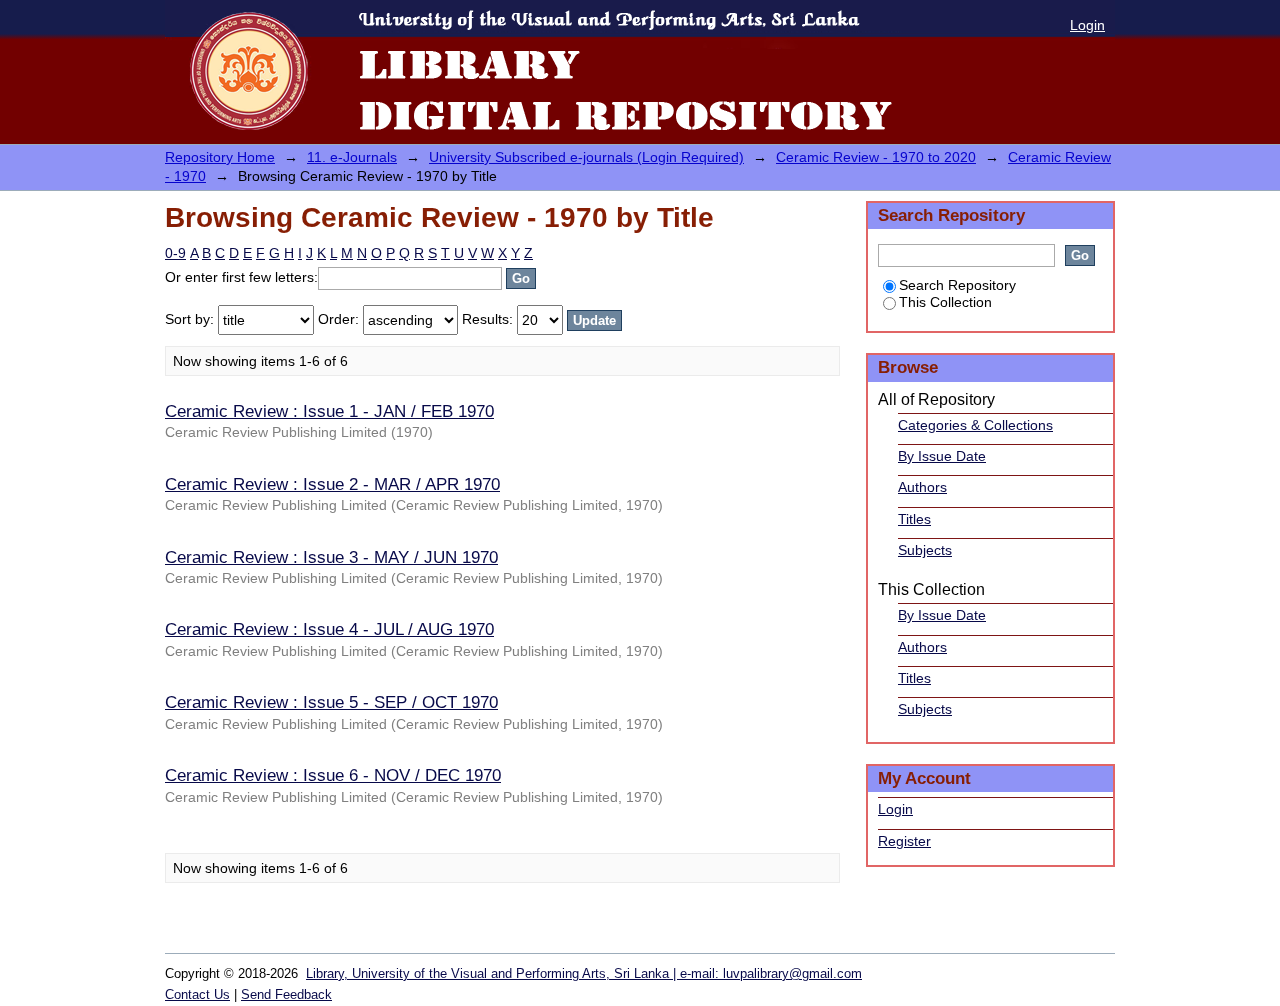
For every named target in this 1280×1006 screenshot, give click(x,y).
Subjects (925, 550)
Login (1087, 25)
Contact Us (197, 994)
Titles (914, 519)
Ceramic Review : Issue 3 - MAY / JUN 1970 (331, 557)
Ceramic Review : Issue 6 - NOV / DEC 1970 (333, 775)
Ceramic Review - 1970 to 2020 (876, 157)
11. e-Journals (352, 157)
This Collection (945, 302)
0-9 (175, 253)
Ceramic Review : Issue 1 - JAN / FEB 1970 (329, 411)
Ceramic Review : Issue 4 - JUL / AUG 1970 (329, 629)
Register (904, 841)
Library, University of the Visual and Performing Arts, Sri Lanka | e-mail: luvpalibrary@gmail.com (584, 973)
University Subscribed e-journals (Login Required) (586, 157)
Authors (922, 487)
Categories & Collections (975, 425)
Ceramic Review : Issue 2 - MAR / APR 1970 (332, 484)
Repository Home (220, 157)
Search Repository (957, 285)
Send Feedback (286, 994)
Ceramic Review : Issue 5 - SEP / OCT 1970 (331, 702)
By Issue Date (942, 456)
